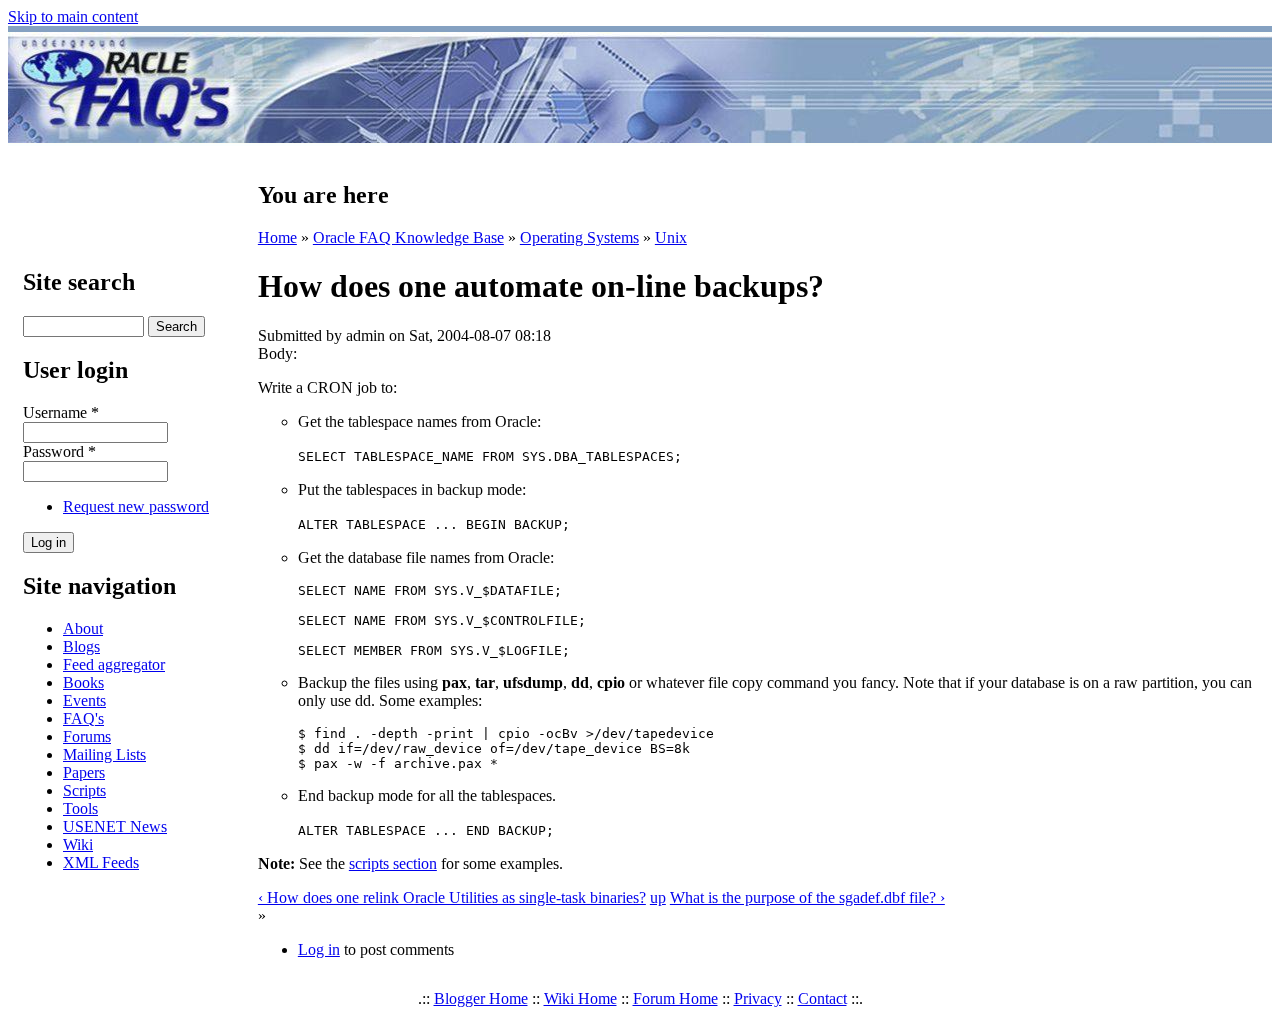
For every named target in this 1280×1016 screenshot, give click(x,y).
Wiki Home (580, 998)
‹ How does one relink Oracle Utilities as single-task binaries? (452, 897)
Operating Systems (579, 237)
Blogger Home (481, 998)
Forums (87, 736)
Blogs (81, 646)
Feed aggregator (114, 664)
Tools (80, 808)
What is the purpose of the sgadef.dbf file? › (807, 897)
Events (84, 700)
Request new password (136, 506)
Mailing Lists (104, 754)
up (658, 897)
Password (59, 451)
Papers (84, 772)
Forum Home (675, 998)
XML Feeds (101, 862)
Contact (822, 998)
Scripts (84, 790)
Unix (671, 237)
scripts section (393, 863)
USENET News (115, 826)
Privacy (758, 998)
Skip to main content (73, 16)
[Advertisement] (758, 88)
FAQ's (83, 718)
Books (83, 682)
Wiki (78, 844)
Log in (319, 949)
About (83, 628)
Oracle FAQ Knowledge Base (408, 237)
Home (277, 237)
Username (61, 412)
